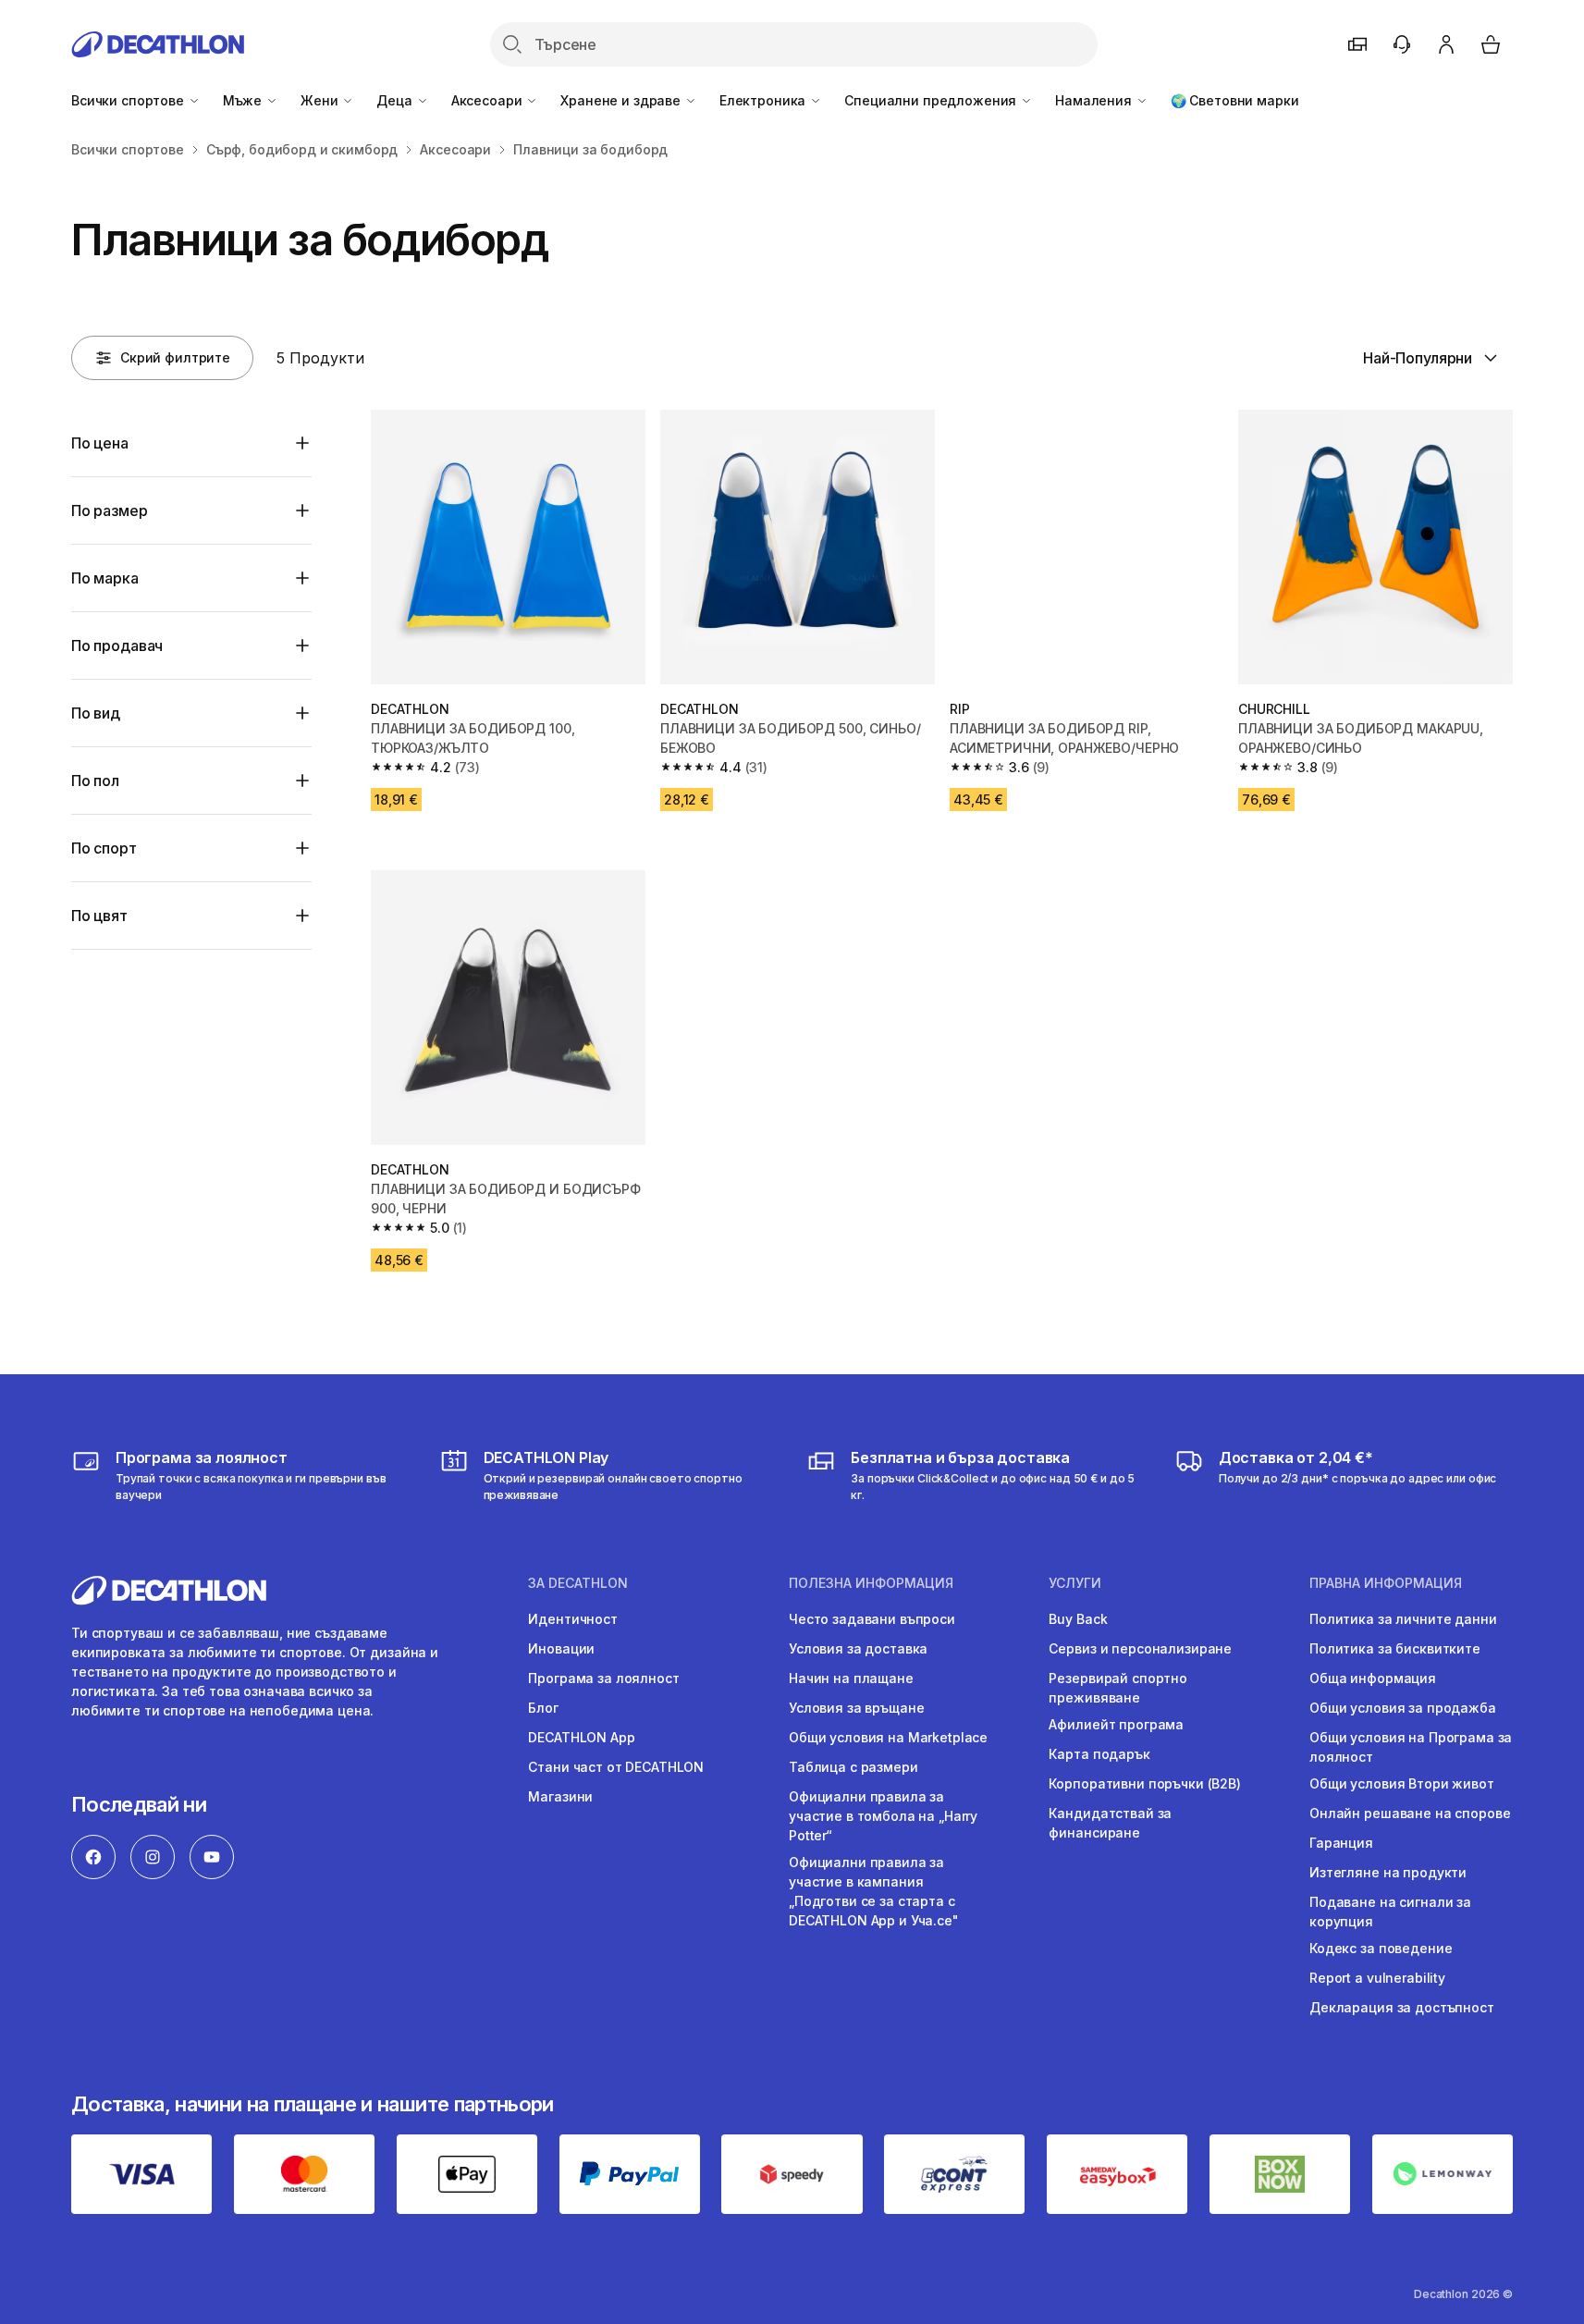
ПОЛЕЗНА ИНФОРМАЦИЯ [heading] (871, 1583)
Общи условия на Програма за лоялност (1411, 1747)
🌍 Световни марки (1235, 100)
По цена (100, 443)
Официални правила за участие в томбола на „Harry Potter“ (883, 1816)
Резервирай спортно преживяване (1117, 1688)
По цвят (99, 916)
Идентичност (572, 1619)
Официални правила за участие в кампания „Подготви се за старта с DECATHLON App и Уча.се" (874, 1891)
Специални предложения (932, 100)
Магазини (560, 1796)
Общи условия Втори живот (1402, 1783)
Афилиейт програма (1116, 1724)
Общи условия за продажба (1403, 1708)
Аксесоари (489, 100)
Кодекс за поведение (1381, 1948)
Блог (543, 1708)
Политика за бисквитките (1395, 1648)
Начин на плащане (851, 1678)
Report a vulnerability (1377, 1978)
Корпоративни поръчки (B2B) (1144, 1783)
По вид (96, 713)
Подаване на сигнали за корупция (1390, 1912)
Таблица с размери (853, 1767)
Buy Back (1078, 1619)
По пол (95, 781)
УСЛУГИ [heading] (1075, 1583)
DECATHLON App (581, 1737)
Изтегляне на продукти (1388, 1872)
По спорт (104, 848)
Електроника (764, 100)
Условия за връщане (856, 1708)
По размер (110, 510)
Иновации (561, 1648)
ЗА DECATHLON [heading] (578, 1583)
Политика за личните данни (1403, 1619)
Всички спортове (129, 100)
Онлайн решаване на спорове (1410, 1813)
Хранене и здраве (622, 100)
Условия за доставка (858, 1648)
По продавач (117, 646)
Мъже (244, 100)
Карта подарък (1099, 1754)
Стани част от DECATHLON (616, 1767)
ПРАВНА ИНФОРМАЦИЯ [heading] (1386, 1583)
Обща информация (1373, 1678)
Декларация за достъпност (1402, 2007)
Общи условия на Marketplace (888, 1737)
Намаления (1095, 100)
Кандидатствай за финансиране (1110, 1823)
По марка (105, 578)
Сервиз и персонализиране (1140, 1648)
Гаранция (1341, 1843)
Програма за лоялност (603, 1678)
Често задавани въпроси (872, 1619)
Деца (396, 100)
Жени (321, 100)
